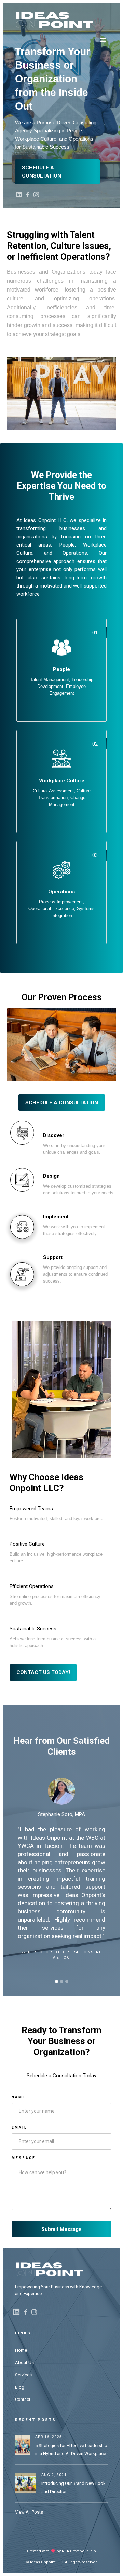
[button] (103, 40)
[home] (54, 20)
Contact (23, 2399)
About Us (24, 2362)
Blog (20, 2387)
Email (19, 2128)
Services (23, 2375)
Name (19, 2097)
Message (24, 2158)
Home (21, 2350)
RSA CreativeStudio (79, 2551)
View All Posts (29, 2512)
